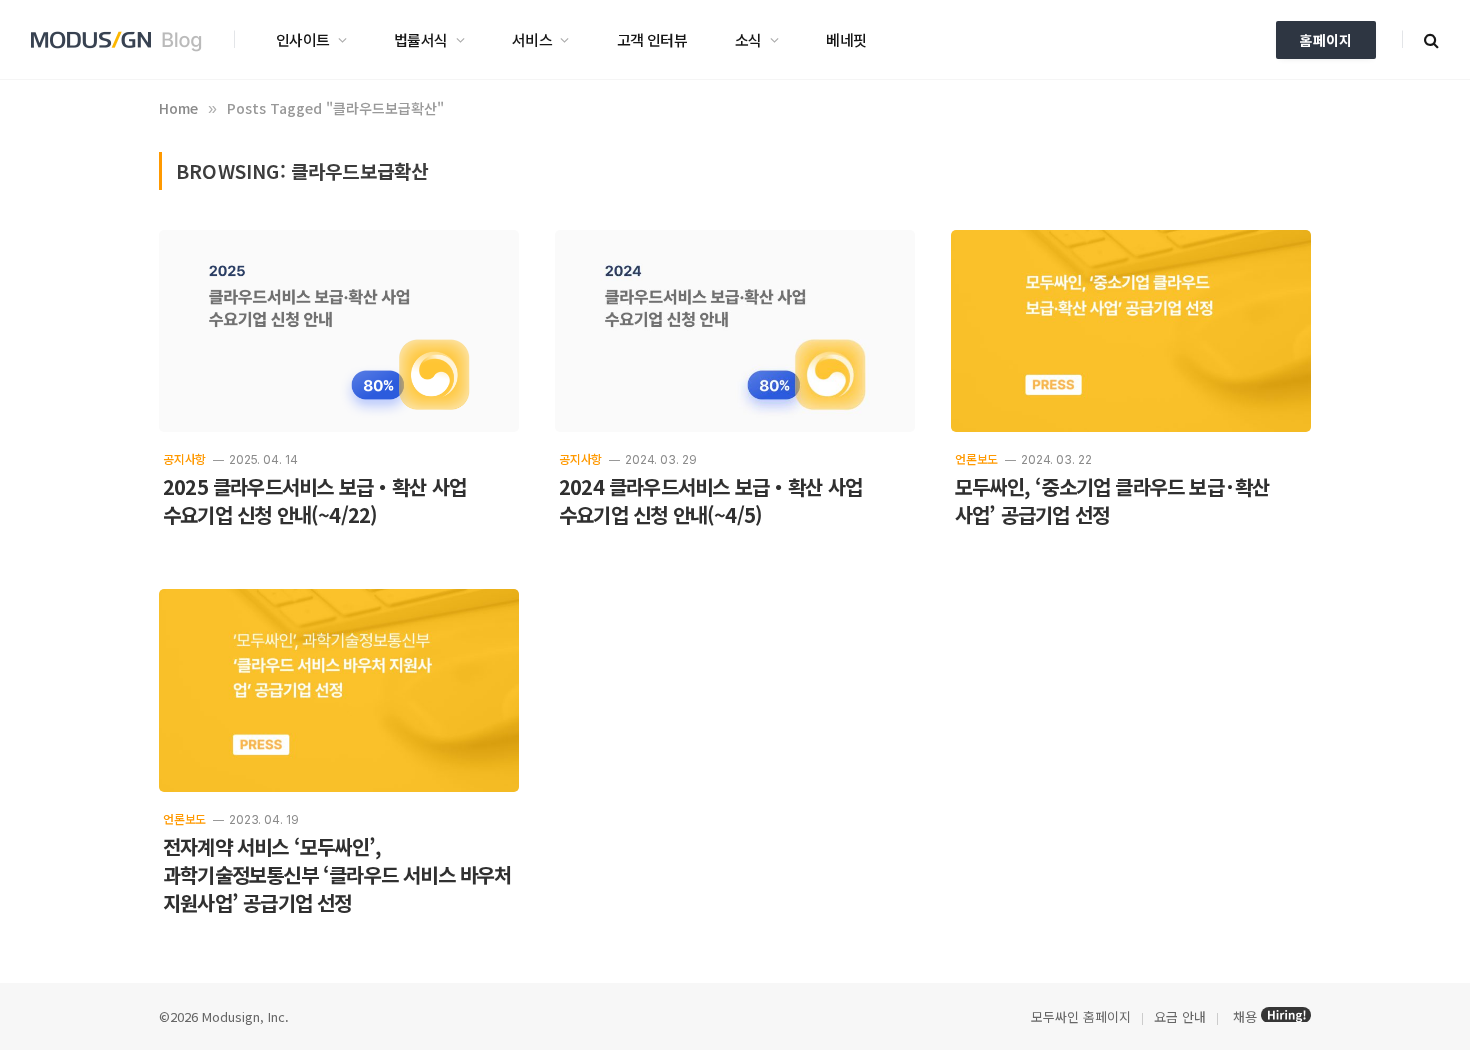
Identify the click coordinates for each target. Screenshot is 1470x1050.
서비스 (532, 39)
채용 (1245, 1016)
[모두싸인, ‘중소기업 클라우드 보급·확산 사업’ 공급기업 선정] (1131, 331)
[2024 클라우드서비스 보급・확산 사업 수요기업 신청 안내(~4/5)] (735, 331)
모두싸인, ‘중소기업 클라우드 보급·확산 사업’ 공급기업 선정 (1112, 501)
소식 (748, 39)
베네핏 (846, 39)
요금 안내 (1180, 1016)
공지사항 (184, 458)
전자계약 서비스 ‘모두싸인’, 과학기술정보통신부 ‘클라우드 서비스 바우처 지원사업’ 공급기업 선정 (337, 875)
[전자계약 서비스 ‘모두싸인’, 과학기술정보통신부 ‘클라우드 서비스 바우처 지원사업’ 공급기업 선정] (339, 690)
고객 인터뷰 (652, 39)
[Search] (1429, 39)
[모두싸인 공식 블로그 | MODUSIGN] (123, 40)
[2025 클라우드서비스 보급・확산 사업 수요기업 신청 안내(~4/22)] (339, 331)
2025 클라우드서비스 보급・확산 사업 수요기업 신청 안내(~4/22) (314, 501)
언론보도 (976, 458)
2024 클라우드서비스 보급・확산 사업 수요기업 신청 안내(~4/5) (710, 501)
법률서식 (421, 39)
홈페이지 (1326, 40)
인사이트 (303, 39)
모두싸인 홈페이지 (1079, 1016)
